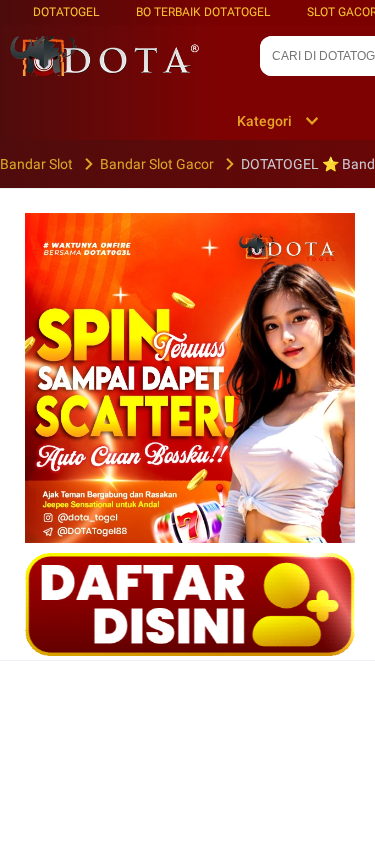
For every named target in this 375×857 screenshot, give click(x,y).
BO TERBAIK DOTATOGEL (203, 12)
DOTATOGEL (66, 12)
